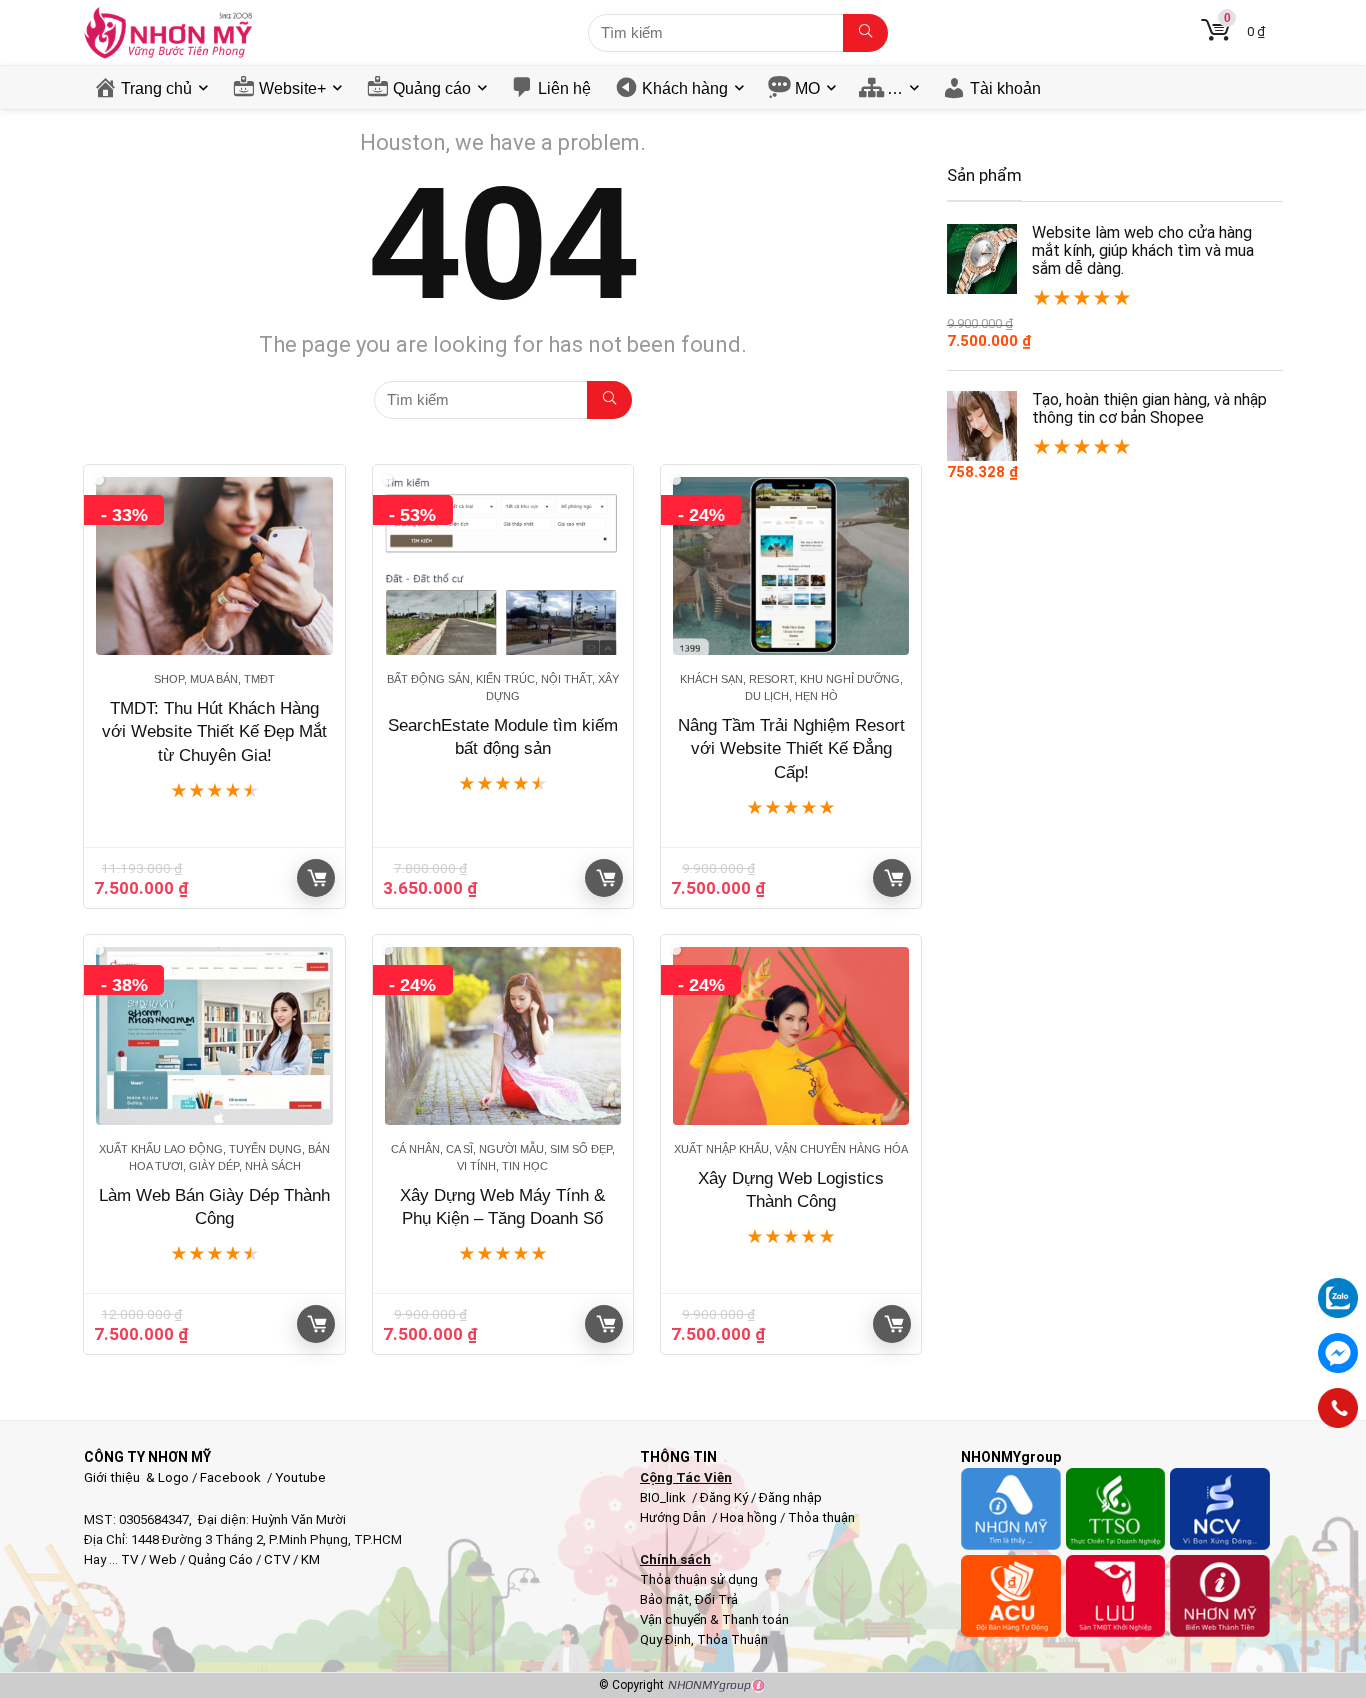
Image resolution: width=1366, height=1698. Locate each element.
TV (128, 1559)
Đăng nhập (790, 1497)
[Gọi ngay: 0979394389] (1338, 1408)
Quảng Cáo (220, 1559)
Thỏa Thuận (731, 1639)
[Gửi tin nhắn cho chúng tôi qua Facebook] (1338, 1353)
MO (807, 88)
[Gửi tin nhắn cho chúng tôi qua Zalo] (1338, 1287)
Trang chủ (156, 88)
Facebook (230, 1477)
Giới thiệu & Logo (136, 1477)
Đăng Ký (725, 1497)
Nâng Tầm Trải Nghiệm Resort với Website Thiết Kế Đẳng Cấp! (791, 749)
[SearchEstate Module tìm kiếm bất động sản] (503, 566)
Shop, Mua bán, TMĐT (214, 679)
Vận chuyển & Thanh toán (714, 1619)
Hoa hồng (748, 1517)
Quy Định (665, 1639)
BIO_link (664, 1497)
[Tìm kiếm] (865, 33)
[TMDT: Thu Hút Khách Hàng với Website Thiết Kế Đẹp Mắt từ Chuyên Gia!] (214, 566)
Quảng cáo (432, 88)
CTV (277, 1559)
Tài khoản (1005, 88)
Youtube (300, 1477)
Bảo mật (664, 1599)
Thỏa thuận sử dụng (699, 1579)
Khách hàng (685, 88)
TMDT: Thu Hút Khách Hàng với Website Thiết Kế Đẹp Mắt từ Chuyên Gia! (214, 732)
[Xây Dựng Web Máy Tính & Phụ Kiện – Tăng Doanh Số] (503, 1036)
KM (310, 1559)
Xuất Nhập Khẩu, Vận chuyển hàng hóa (791, 1149)
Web (163, 1559)
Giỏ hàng (316, 878)
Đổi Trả (716, 1599)
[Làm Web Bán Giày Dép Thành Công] (214, 1036)
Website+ (292, 88)
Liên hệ (564, 88)
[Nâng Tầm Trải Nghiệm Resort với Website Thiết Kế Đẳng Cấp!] (791, 566)
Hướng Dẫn (674, 1517)
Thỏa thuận (820, 1517)
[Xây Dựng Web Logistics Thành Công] (791, 1036)
